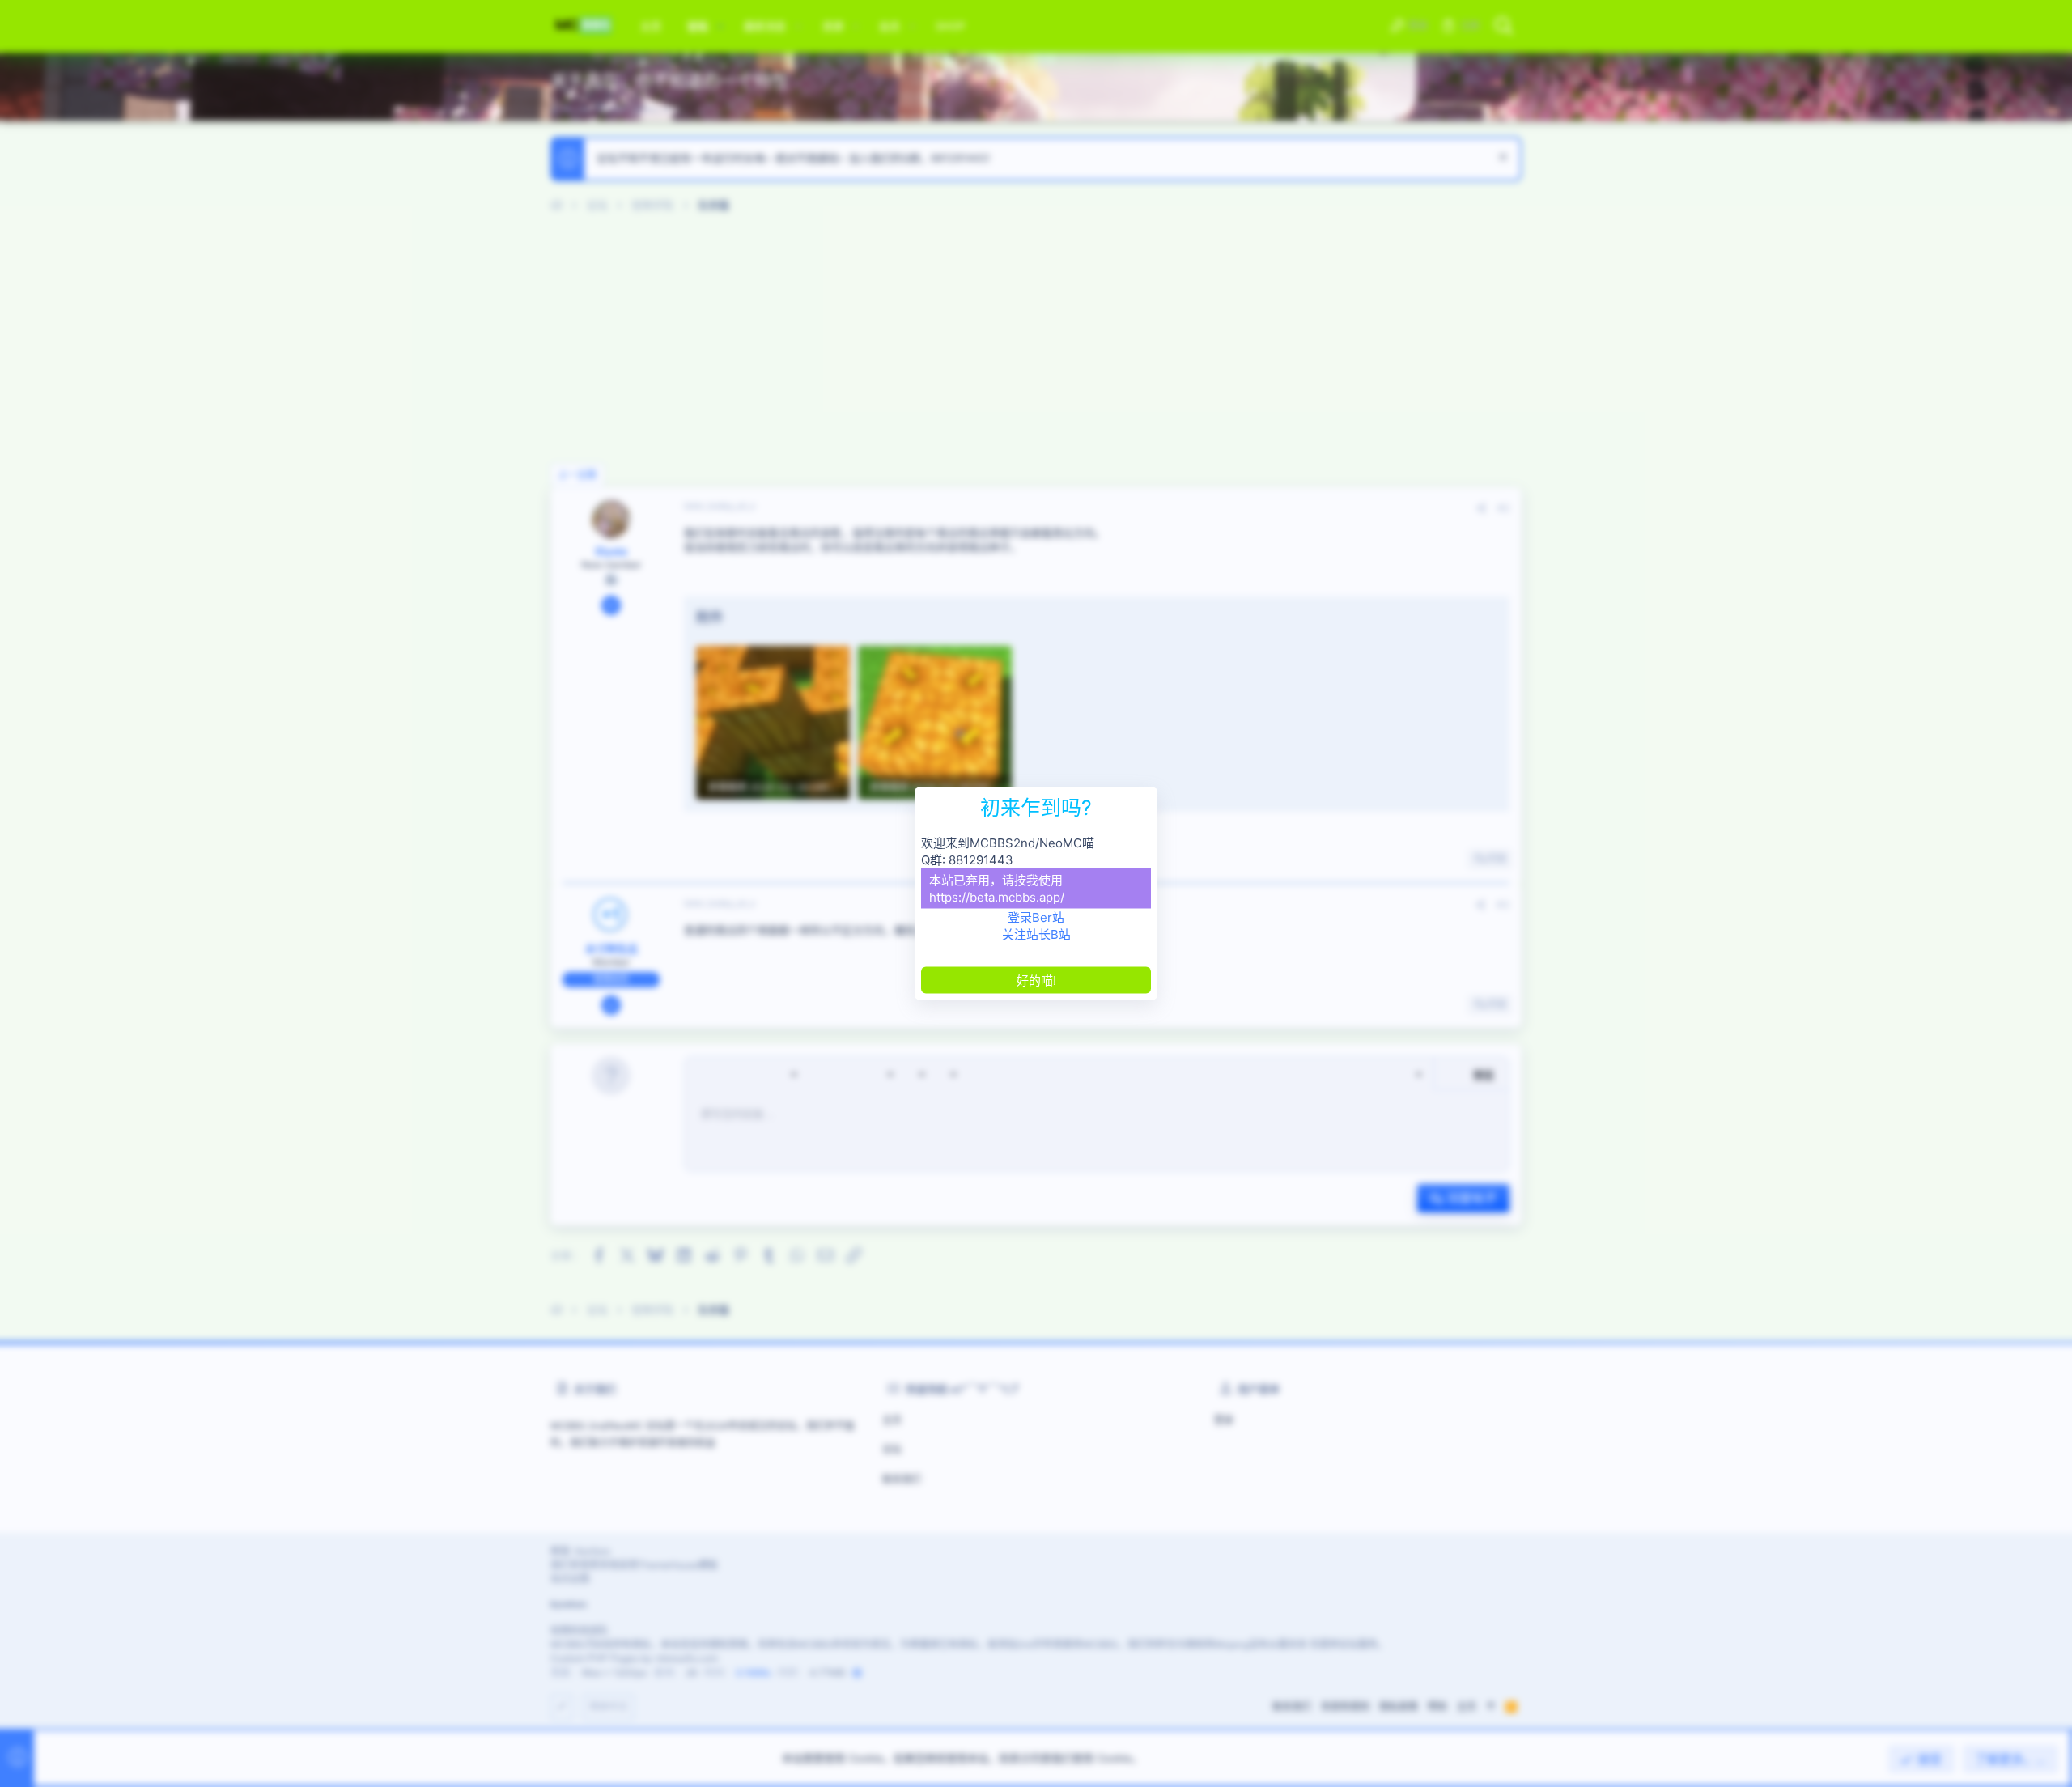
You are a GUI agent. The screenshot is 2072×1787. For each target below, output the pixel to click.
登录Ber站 (1036, 917)
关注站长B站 (1036, 934)
